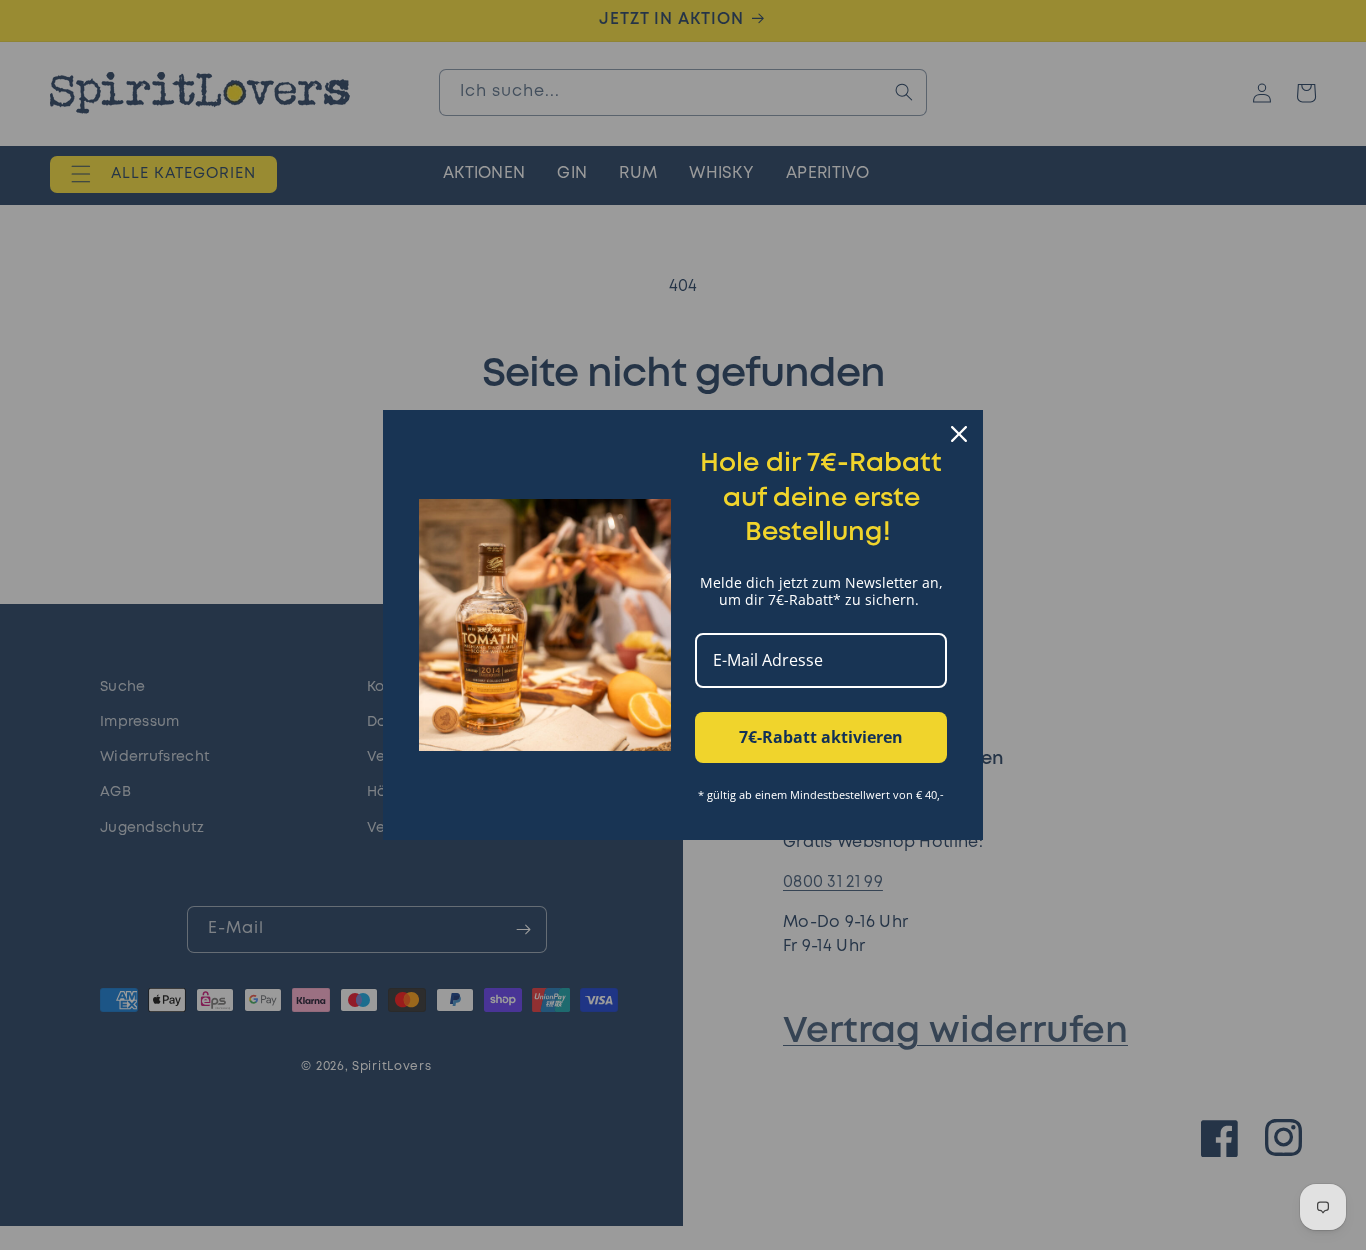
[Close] (959, 434)
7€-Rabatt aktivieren (821, 737)
